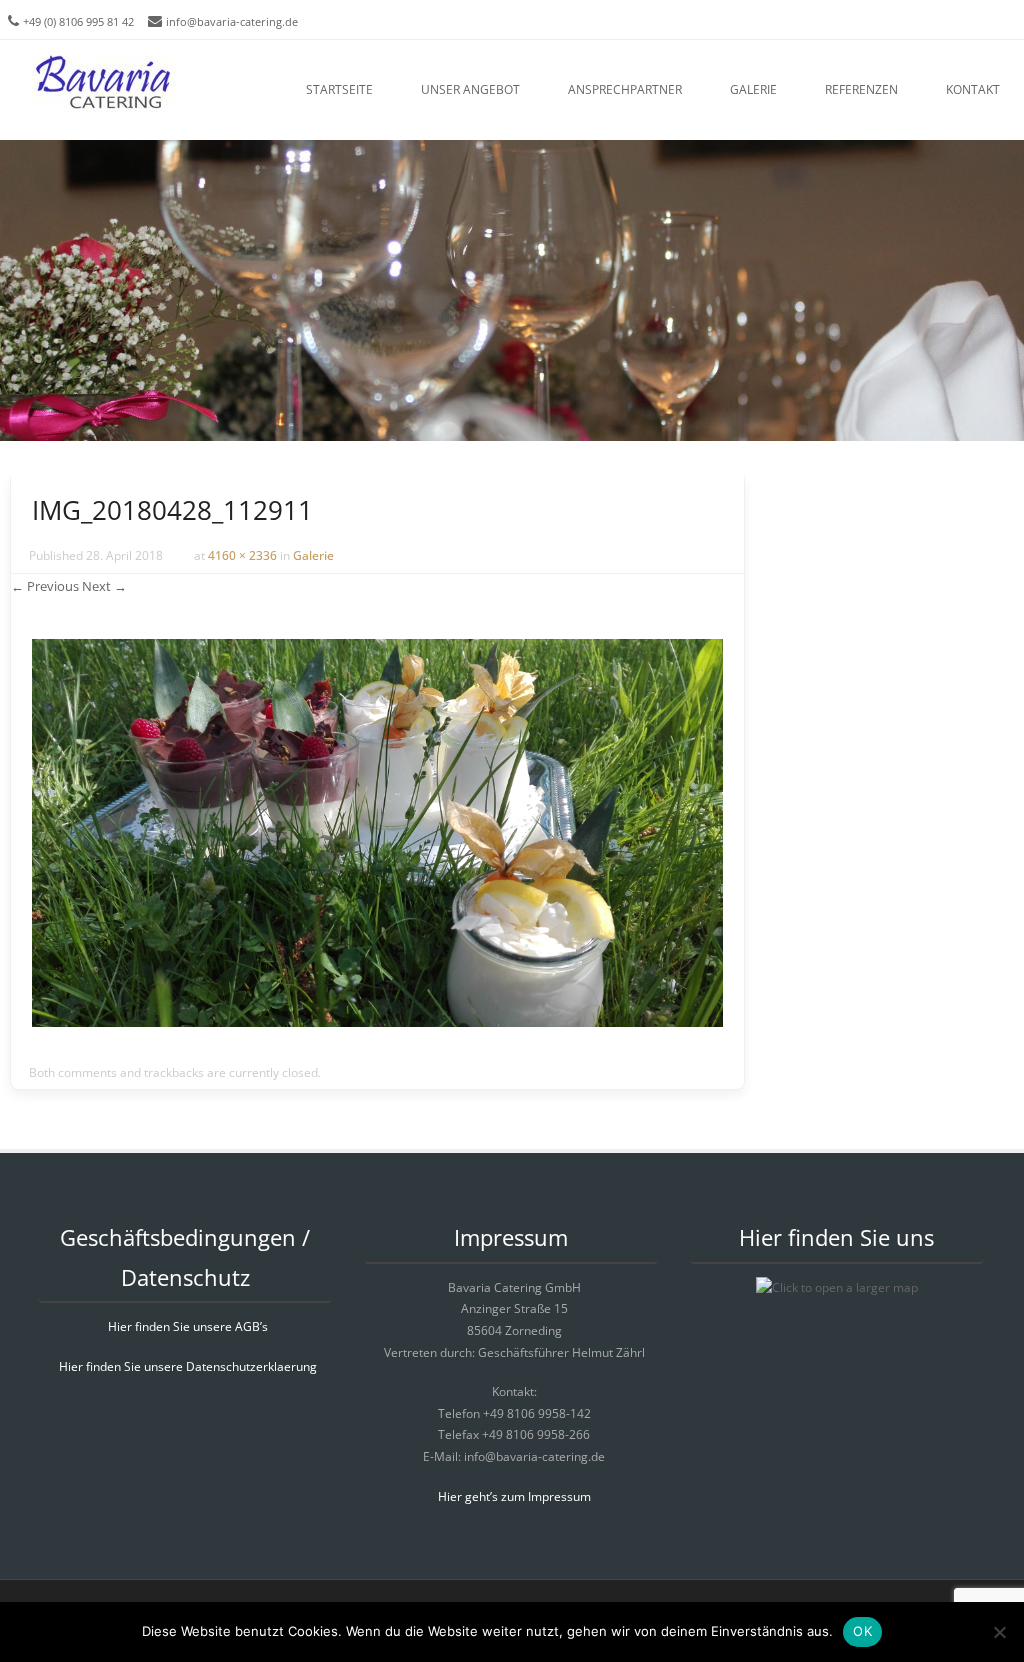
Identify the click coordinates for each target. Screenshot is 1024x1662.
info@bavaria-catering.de (232, 21)
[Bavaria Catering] (112, 85)
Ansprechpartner (625, 89)
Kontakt (973, 89)
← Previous (45, 586)
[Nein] (999, 1632)
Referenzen (861, 89)
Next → (104, 586)
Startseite (339, 89)
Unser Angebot (470, 89)
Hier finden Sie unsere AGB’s (188, 1326)
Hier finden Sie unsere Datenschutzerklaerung (188, 1366)
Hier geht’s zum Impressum (514, 1496)
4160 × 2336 (242, 555)
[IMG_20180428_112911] (377, 1021)
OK (862, 1631)
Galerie (753, 89)
